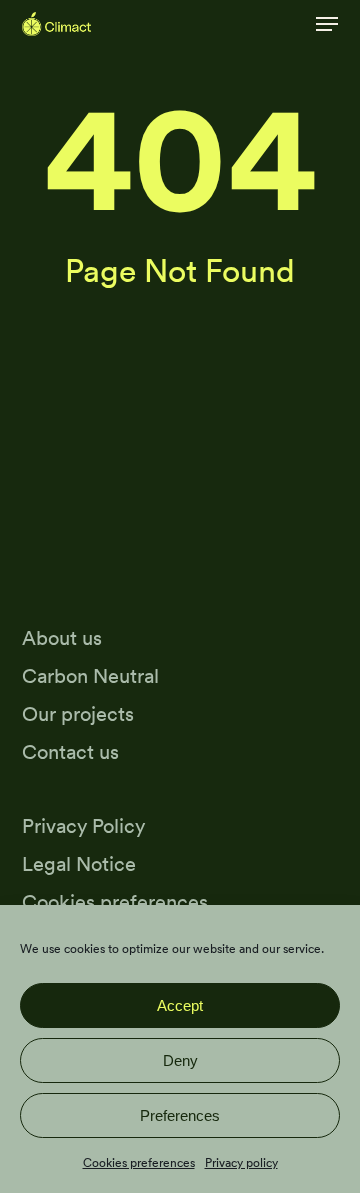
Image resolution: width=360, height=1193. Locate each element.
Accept (180, 1005)
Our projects (78, 713)
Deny (180, 1060)
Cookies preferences (139, 1162)
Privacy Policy (83, 825)
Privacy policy (241, 1162)
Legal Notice (79, 863)
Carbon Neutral (90, 675)
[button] (327, 24)
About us (62, 637)
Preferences (180, 1115)
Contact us (70, 751)
